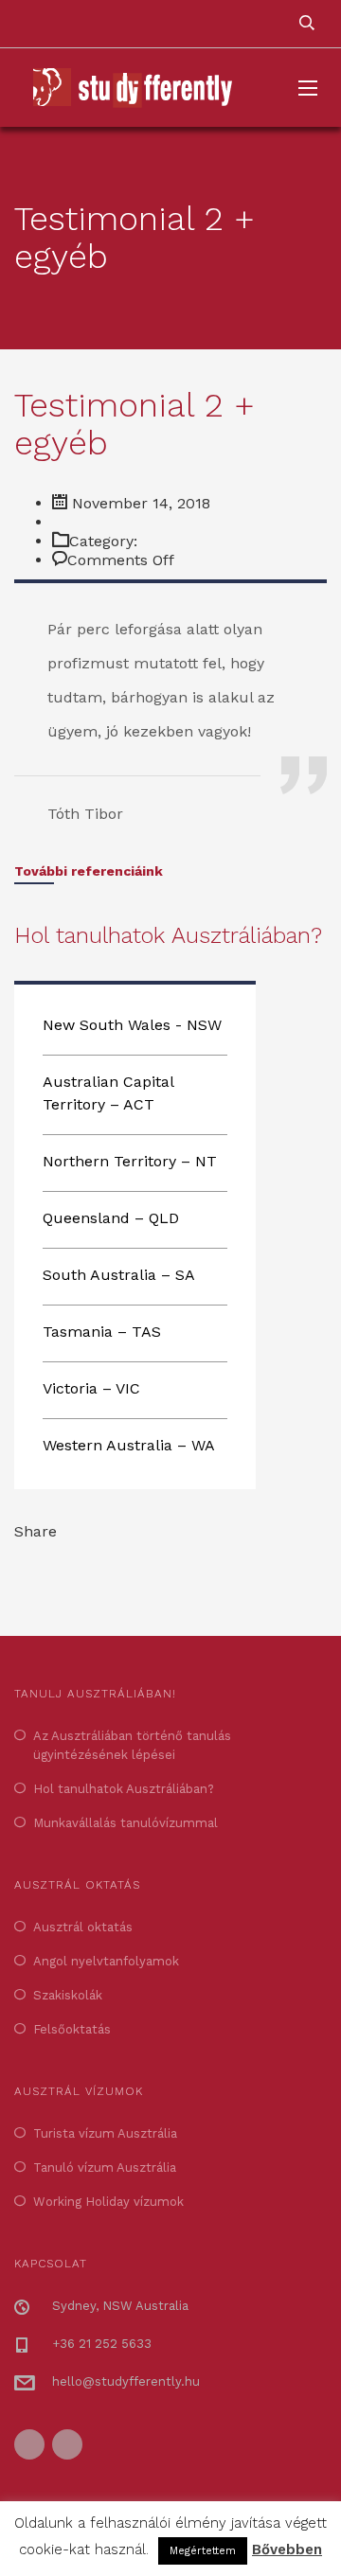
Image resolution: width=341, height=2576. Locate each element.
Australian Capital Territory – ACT (108, 1093)
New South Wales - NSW (132, 1025)
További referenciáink (89, 871)
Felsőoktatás (72, 2029)
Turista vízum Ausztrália (105, 2133)
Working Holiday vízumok (108, 2202)
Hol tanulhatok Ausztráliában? (124, 1789)
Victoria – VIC (91, 1388)
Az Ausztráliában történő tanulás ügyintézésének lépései (132, 1745)
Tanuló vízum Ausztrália (105, 2167)
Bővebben (287, 2549)
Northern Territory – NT (130, 1161)
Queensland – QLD (111, 1218)
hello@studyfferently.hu (126, 2381)
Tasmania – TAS (102, 1332)
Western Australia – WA (129, 1445)
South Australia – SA (119, 1275)
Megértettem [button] (203, 2551)
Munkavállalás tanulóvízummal (126, 1823)
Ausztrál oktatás (83, 1927)
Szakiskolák (68, 1995)
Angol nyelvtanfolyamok (106, 1961)
